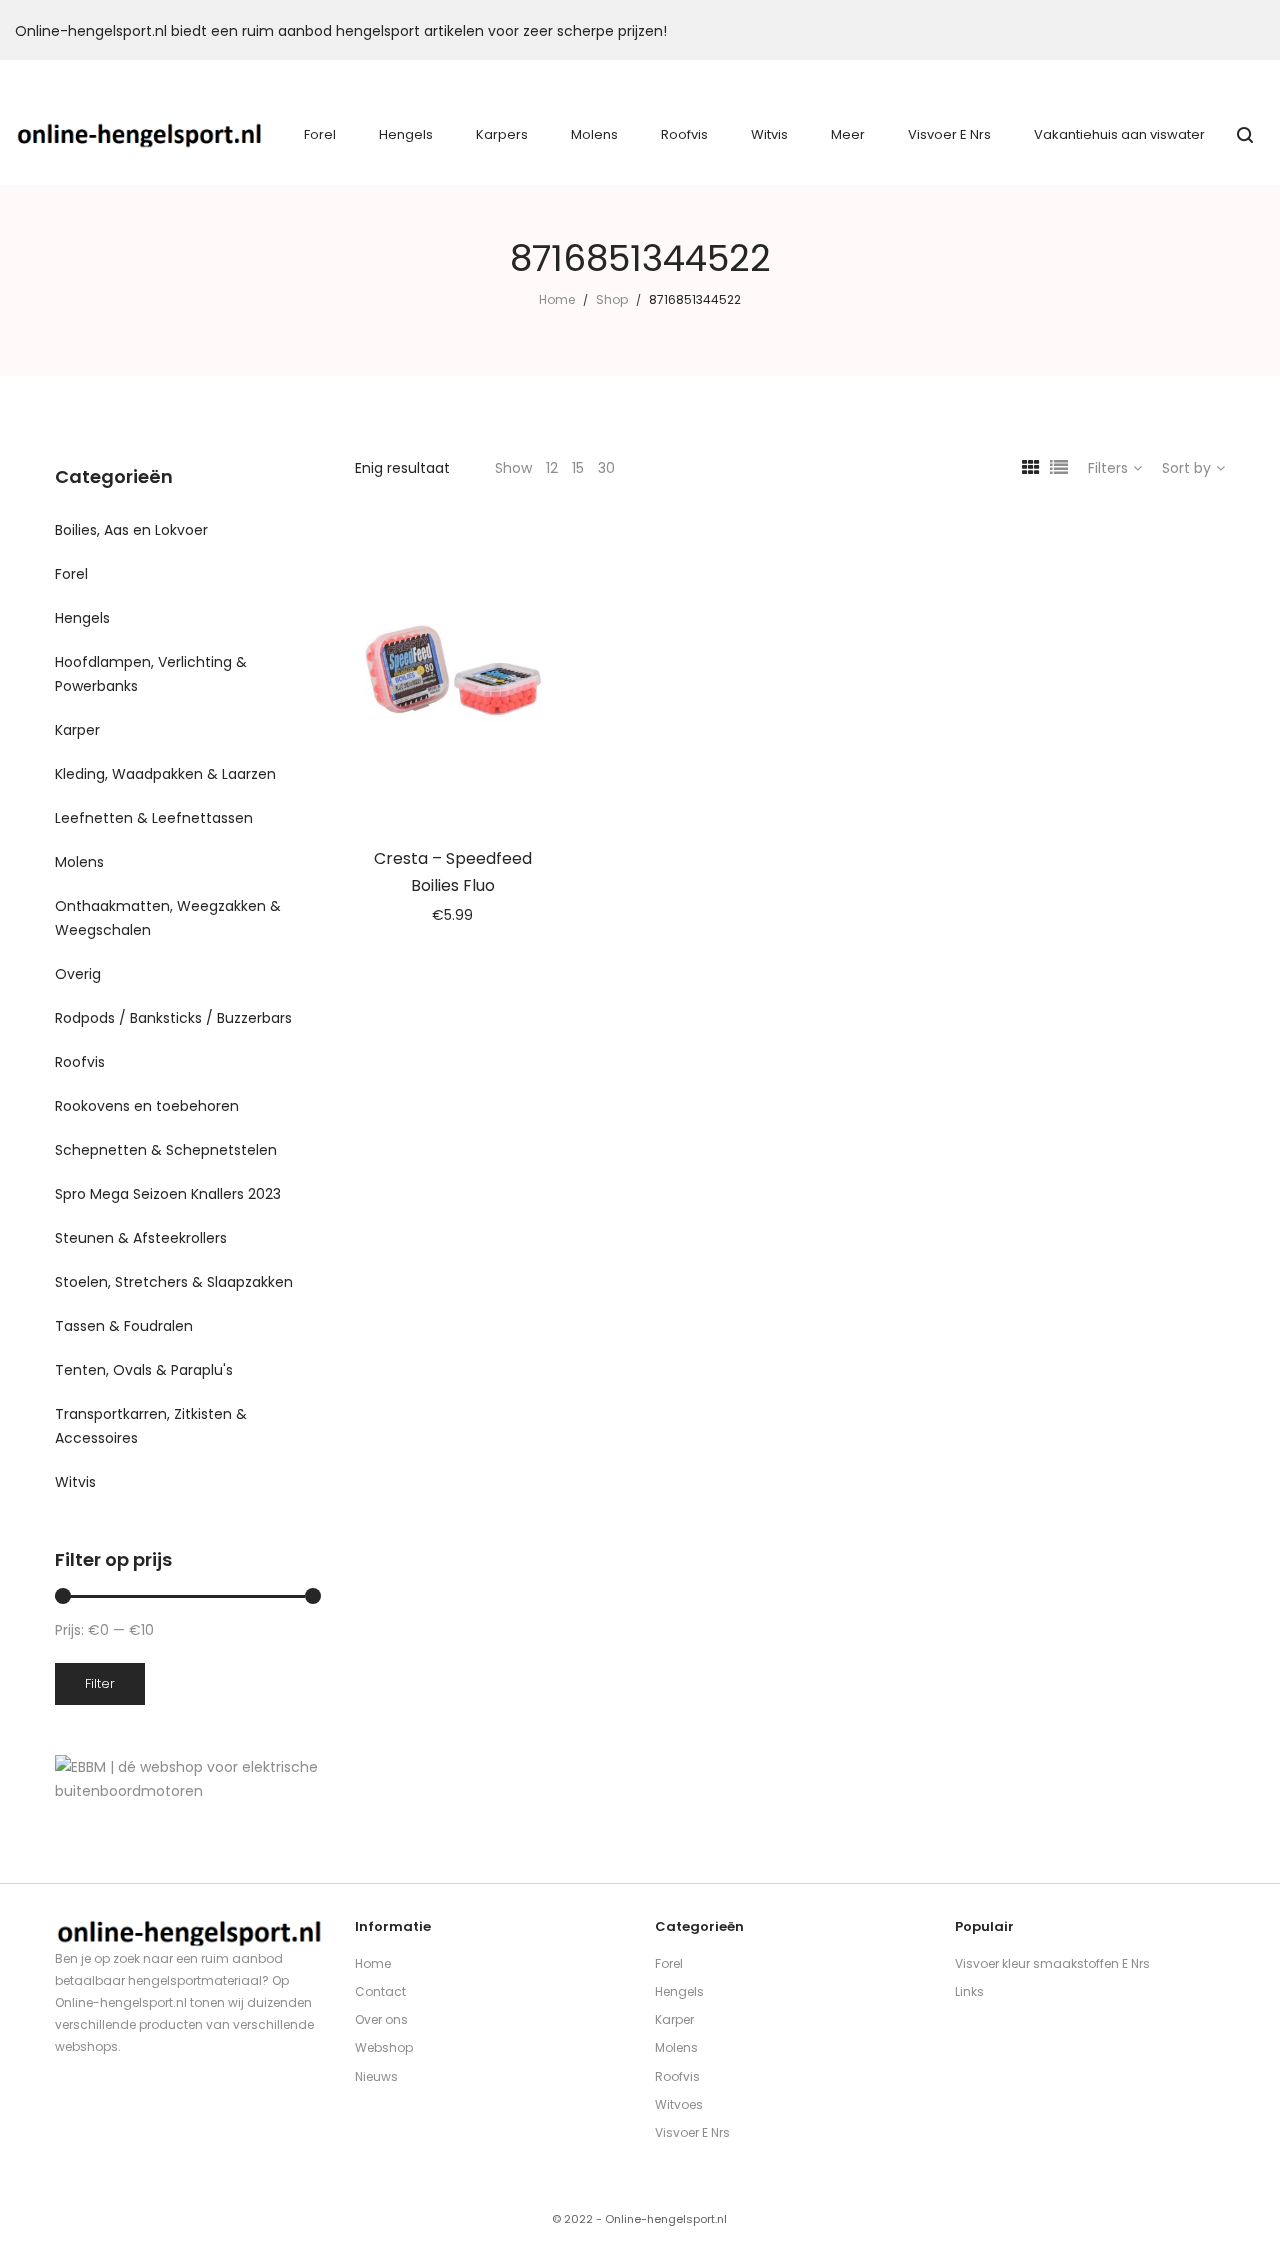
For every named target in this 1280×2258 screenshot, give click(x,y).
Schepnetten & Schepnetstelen (166, 1150)
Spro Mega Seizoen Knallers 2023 (168, 1194)
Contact (380, 1991)
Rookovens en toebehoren (147, 1106)
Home (557, 299)
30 (606, 468)
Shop (612, 299)
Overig (78, 974)
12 (552, 468)
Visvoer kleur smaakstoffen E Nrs (1052, 1963)
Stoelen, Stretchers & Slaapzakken (174, 1282)
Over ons (381, 2019)
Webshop (384, 2047)
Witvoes (679, 2104)
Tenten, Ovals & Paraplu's (144, 1370)
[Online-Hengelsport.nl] (140, 135)
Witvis (75, 1482)
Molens (79, 862)
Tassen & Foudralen (124, 1326)
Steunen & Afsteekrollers (141, 1238)
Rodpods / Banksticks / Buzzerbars (173, 1018)
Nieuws (376, 2076)
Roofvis (80, 1062)
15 (578, 468)
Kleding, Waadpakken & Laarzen (165, 774)
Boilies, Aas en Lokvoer (131, 530)
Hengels (82, 618)
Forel (71, 574)
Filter (100, 1683)
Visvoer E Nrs (692, 2132)
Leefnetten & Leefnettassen (154, 818)
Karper (77, 730)
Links (969, 1991)
